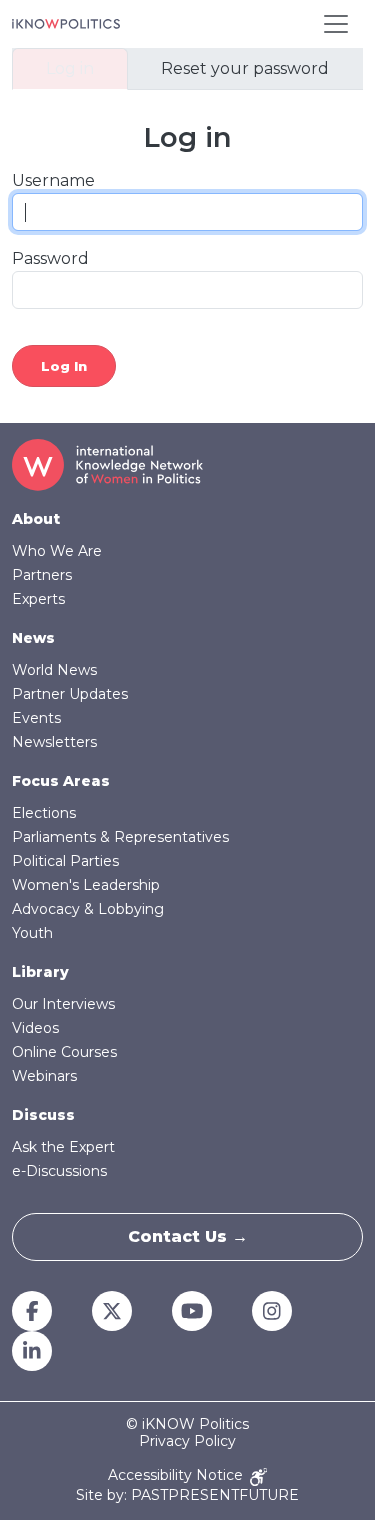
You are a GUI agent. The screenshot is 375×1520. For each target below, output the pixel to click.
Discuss (43, 1115)
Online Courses (64, 1052)
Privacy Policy (187, 1441)
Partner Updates (70, 694)
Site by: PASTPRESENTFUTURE (187, 1495)
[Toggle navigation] (336, 24)
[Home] (66, 24)
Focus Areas (61, 781)
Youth (32, 933)
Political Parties (65, 861)
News (33, 638)
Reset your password (245, 68)
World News (54, 670)
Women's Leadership (86, 885)
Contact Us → (188, 1236)
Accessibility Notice (177, 1475)
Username (53, 180)
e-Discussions (59, 1171)
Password (50, 258)
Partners (42, 575)
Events (36, 718)
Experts (38, 599)
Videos (35, 1028)
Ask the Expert (63, 1147)
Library (40, 972)
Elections (44, 813)
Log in (70, 68)
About (36, 519)
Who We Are (57, 551)
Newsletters (54, 742)
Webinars (44, 1076)
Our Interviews (63, 1004)
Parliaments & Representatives (120, 837)
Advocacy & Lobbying (88, 909)
